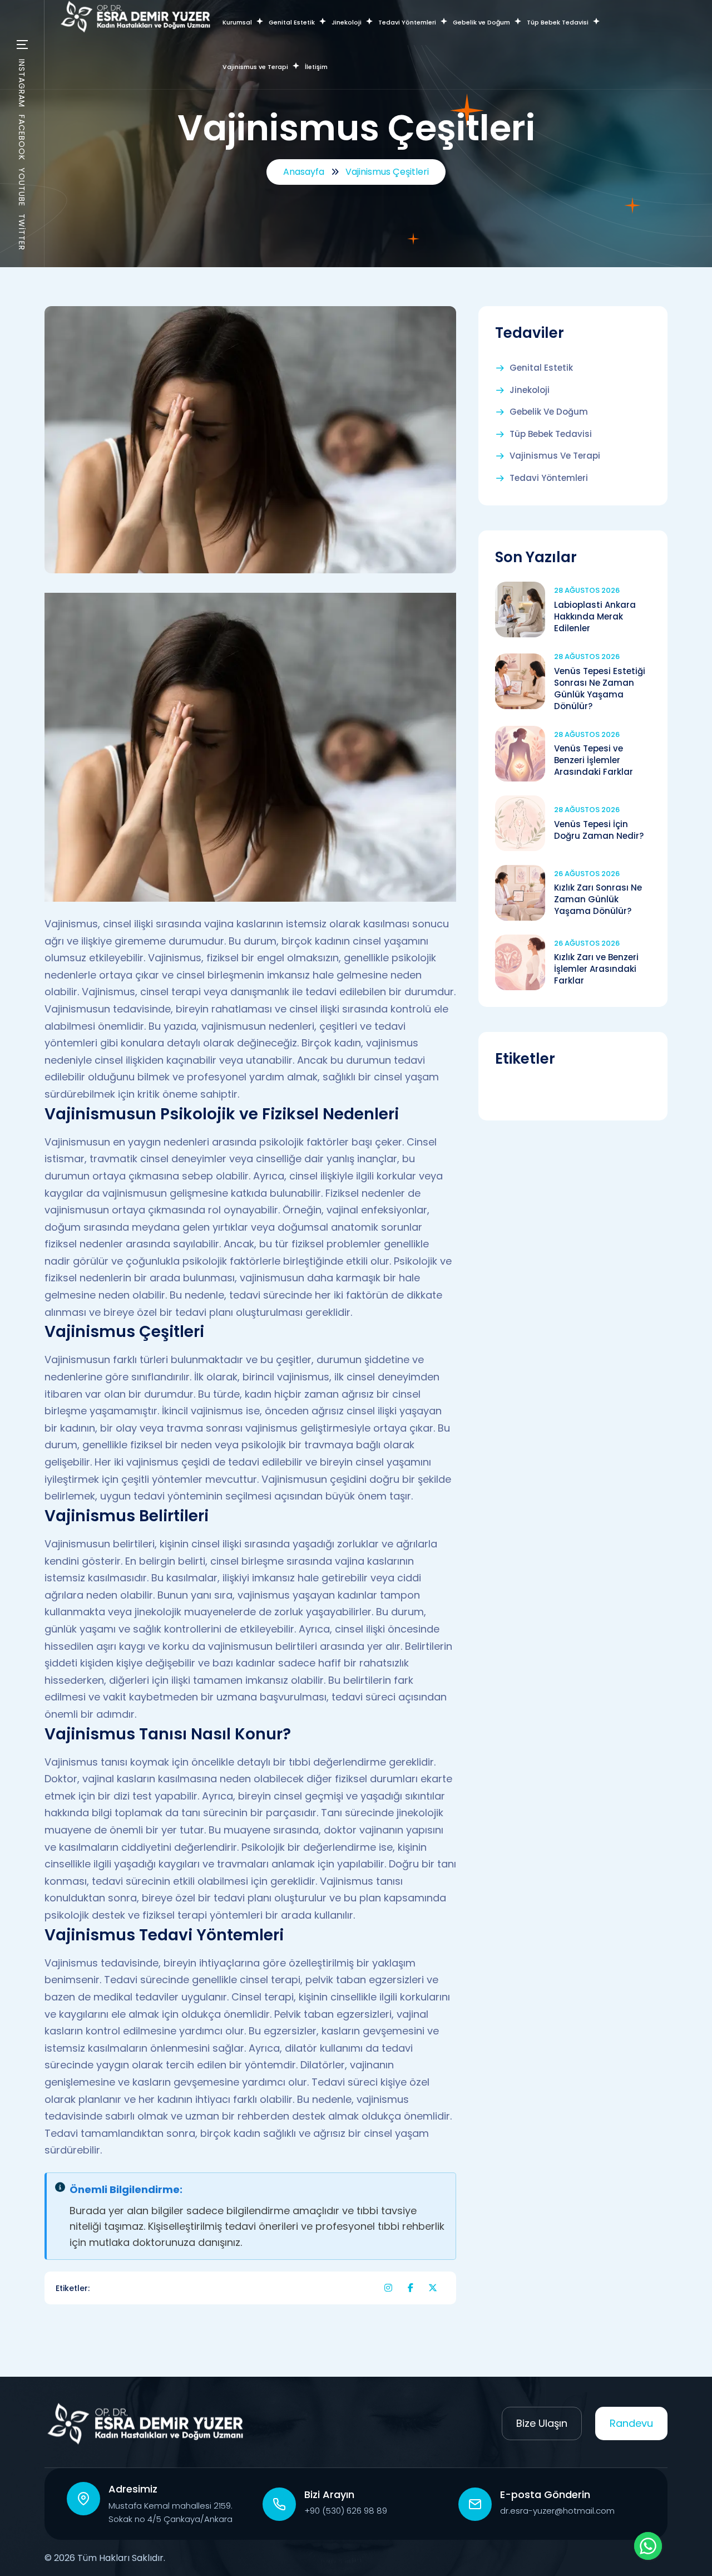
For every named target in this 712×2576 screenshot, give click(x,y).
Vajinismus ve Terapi (555, 456)
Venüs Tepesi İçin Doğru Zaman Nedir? (599, 830)
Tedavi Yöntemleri (549, 478)
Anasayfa (304, 172)
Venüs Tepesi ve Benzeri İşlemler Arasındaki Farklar (594, 760)
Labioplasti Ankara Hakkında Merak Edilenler (595, 616)
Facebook (22, 137)
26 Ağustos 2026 (587, 874)
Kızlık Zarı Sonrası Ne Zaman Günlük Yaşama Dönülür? (598, 899)
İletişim (316, 67)
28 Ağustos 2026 (587, 590)
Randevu (631, 2423)
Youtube (22, 187)
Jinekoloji (530, 390)
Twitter (22, 232)
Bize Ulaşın (542, 2423)
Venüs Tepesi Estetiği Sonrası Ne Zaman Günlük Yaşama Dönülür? (600, 689)
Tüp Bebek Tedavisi (551, 434)
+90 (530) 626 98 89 (346, 2511)
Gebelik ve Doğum (549, 412)
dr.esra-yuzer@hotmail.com (557, 2511)
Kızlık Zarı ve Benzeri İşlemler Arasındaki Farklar (596, 969)
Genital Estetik (541, 368)
